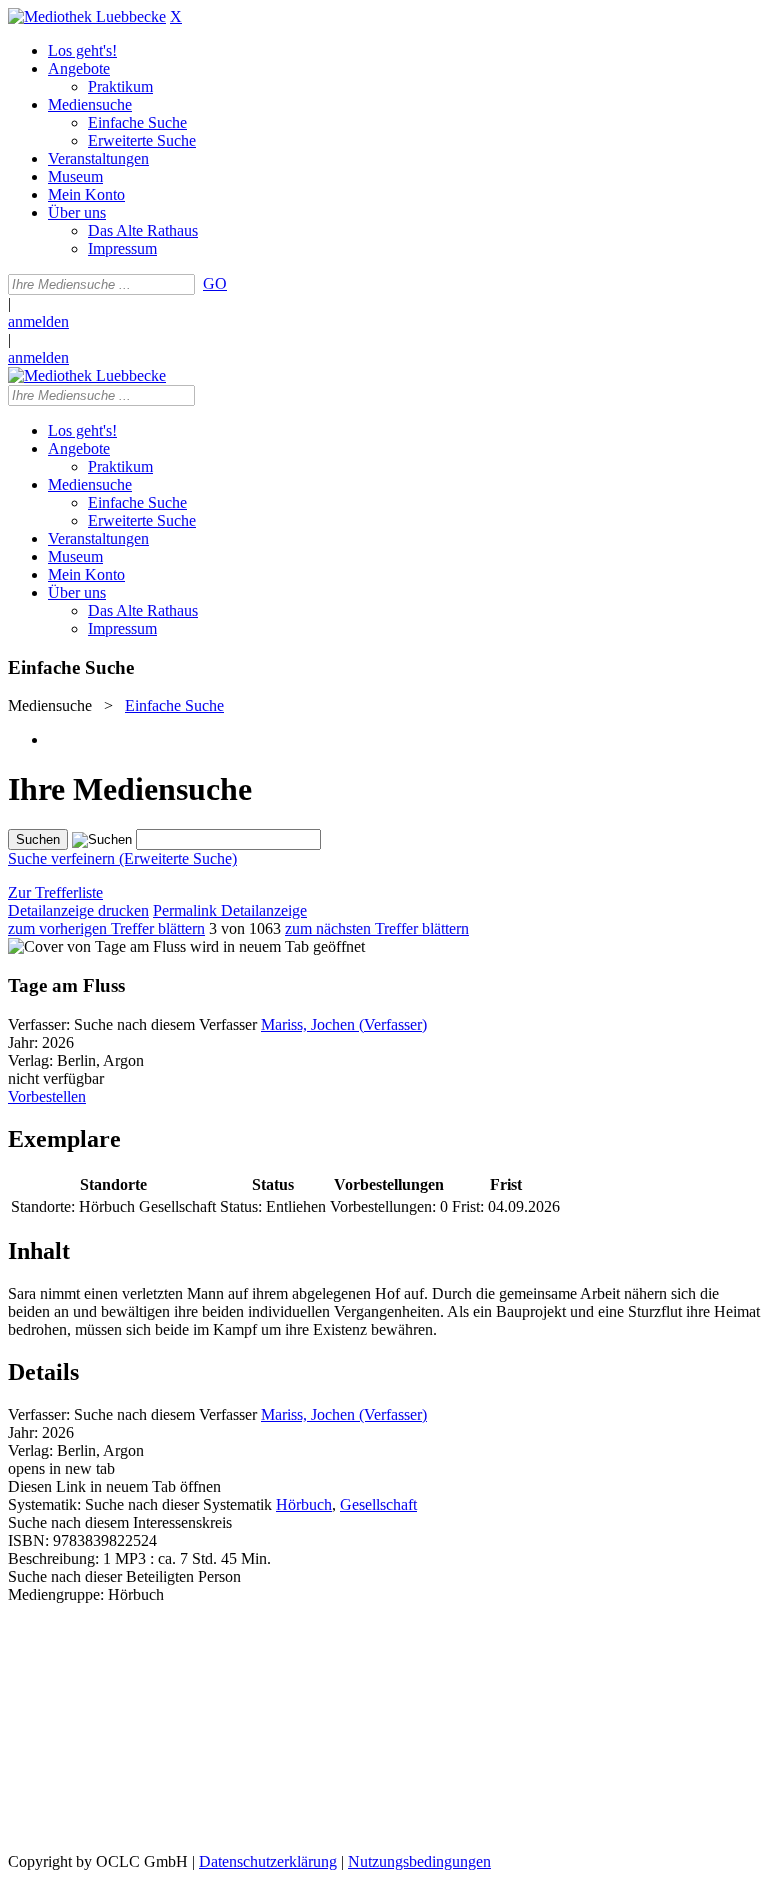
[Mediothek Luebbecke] (87, 16)
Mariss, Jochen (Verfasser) (344, 1024)
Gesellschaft (378, 1504)
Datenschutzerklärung (268, 1861)
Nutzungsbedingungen (419, 1861)
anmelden (38, 321)
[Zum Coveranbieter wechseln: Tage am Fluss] (97, 946)
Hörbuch (304, 1504)
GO (215, 283)
